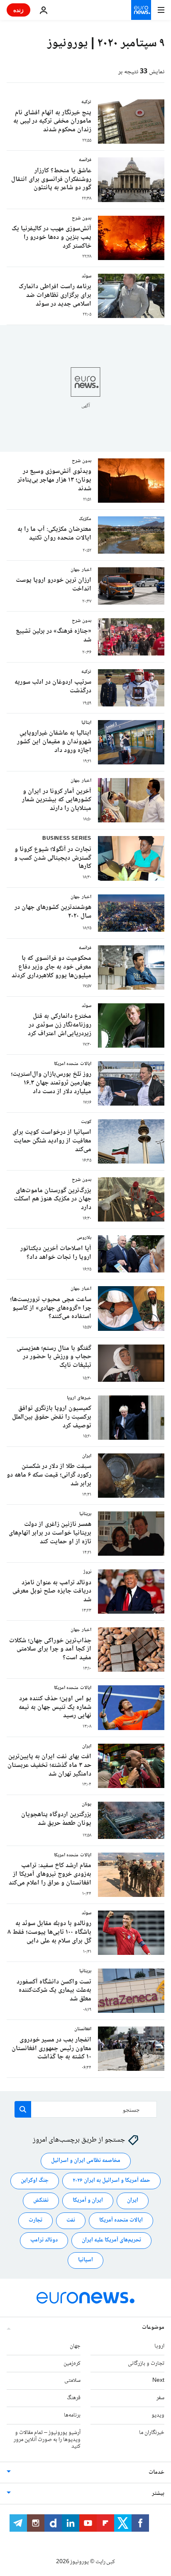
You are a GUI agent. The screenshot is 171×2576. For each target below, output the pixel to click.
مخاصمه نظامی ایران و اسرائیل (86, 2161)
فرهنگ (74, 2398)
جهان (75, 2346)
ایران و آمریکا (88, 2201)
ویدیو (158, 2415)
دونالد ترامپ (44, 2241)
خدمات (156, 2473)
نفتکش (41, 2201)
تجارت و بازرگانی (146, 2364)
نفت (71, 2221)
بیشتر (158, 2494)
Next (158, 2381)
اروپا (159, 2346)
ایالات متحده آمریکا (121, 2221)
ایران (133, 2201)
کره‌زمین (72, 2364)
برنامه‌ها (72, 2415)
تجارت (35, 2221)
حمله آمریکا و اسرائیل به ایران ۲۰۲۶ (111, 2181)
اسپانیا (85, 2260)
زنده (18, 10)
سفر (160, 2398)
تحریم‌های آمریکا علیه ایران (111, 2241)
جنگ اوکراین (35, 2181)
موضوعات (153, 2328)
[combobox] (86, 2109)
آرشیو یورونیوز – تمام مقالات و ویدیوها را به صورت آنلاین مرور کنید (47, 2440)
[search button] (23, 2109)
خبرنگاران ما (152, 2433)
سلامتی (72, 2381)
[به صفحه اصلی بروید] (141, 10)
